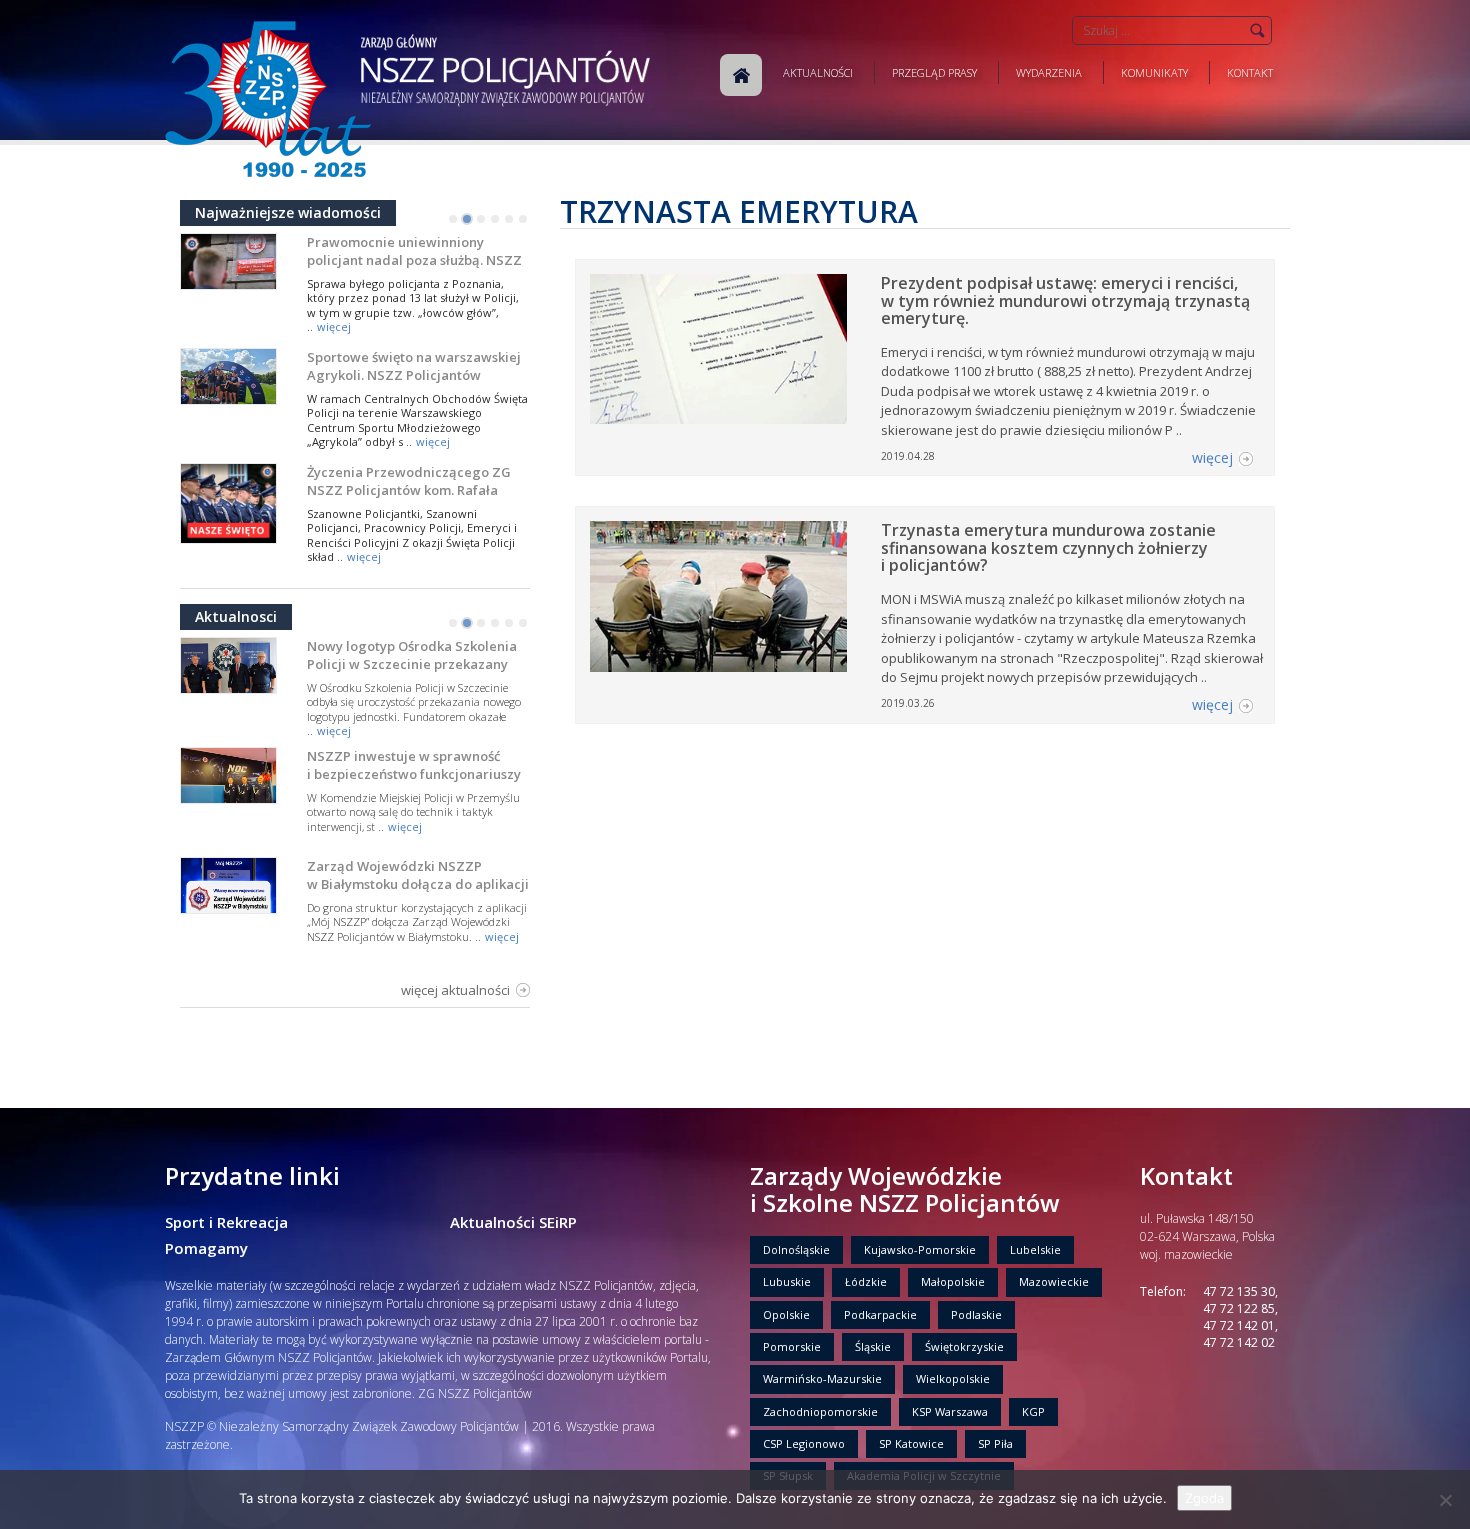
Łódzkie (866, 1281)
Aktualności (818, 72)
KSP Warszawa (950, 1411)
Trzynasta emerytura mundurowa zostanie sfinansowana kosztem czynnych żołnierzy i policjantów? (1048, 547)
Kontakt (1250, 72)
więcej (334, 326)
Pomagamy (206, 1248)
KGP (1033, 1411)
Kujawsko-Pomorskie (920, 1249)
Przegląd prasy (934, 72)
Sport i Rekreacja (226, 1222)
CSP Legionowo (804, 1443)
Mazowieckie (1054, 1281)
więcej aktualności (455, 990)
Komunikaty (1154, 72)
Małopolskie (953, 1281)
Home (741, 75)
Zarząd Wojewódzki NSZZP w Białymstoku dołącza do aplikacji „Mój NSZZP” (418, 884)
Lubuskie (787, 1281)
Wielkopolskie (953, 1378)
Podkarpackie (880, 1314)
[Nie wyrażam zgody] (1445, 1500)
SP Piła (995, 1443)
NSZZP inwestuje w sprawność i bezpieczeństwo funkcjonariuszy (414, 765)
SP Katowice (911, 1443)
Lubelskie (1035, 1249)
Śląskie (873, 1346)
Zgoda (1204, 1498)
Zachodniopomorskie (820, 1411)
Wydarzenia (1049, 72)
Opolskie (786, 1314)
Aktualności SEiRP (513, 1222)
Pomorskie (792, 1346)
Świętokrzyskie (964, 1346)
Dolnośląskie (796, 1249)
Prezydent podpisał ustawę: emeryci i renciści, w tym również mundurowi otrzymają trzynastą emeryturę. (1065, 300)
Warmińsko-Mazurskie (822, 1378)
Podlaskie (976, 1314)
